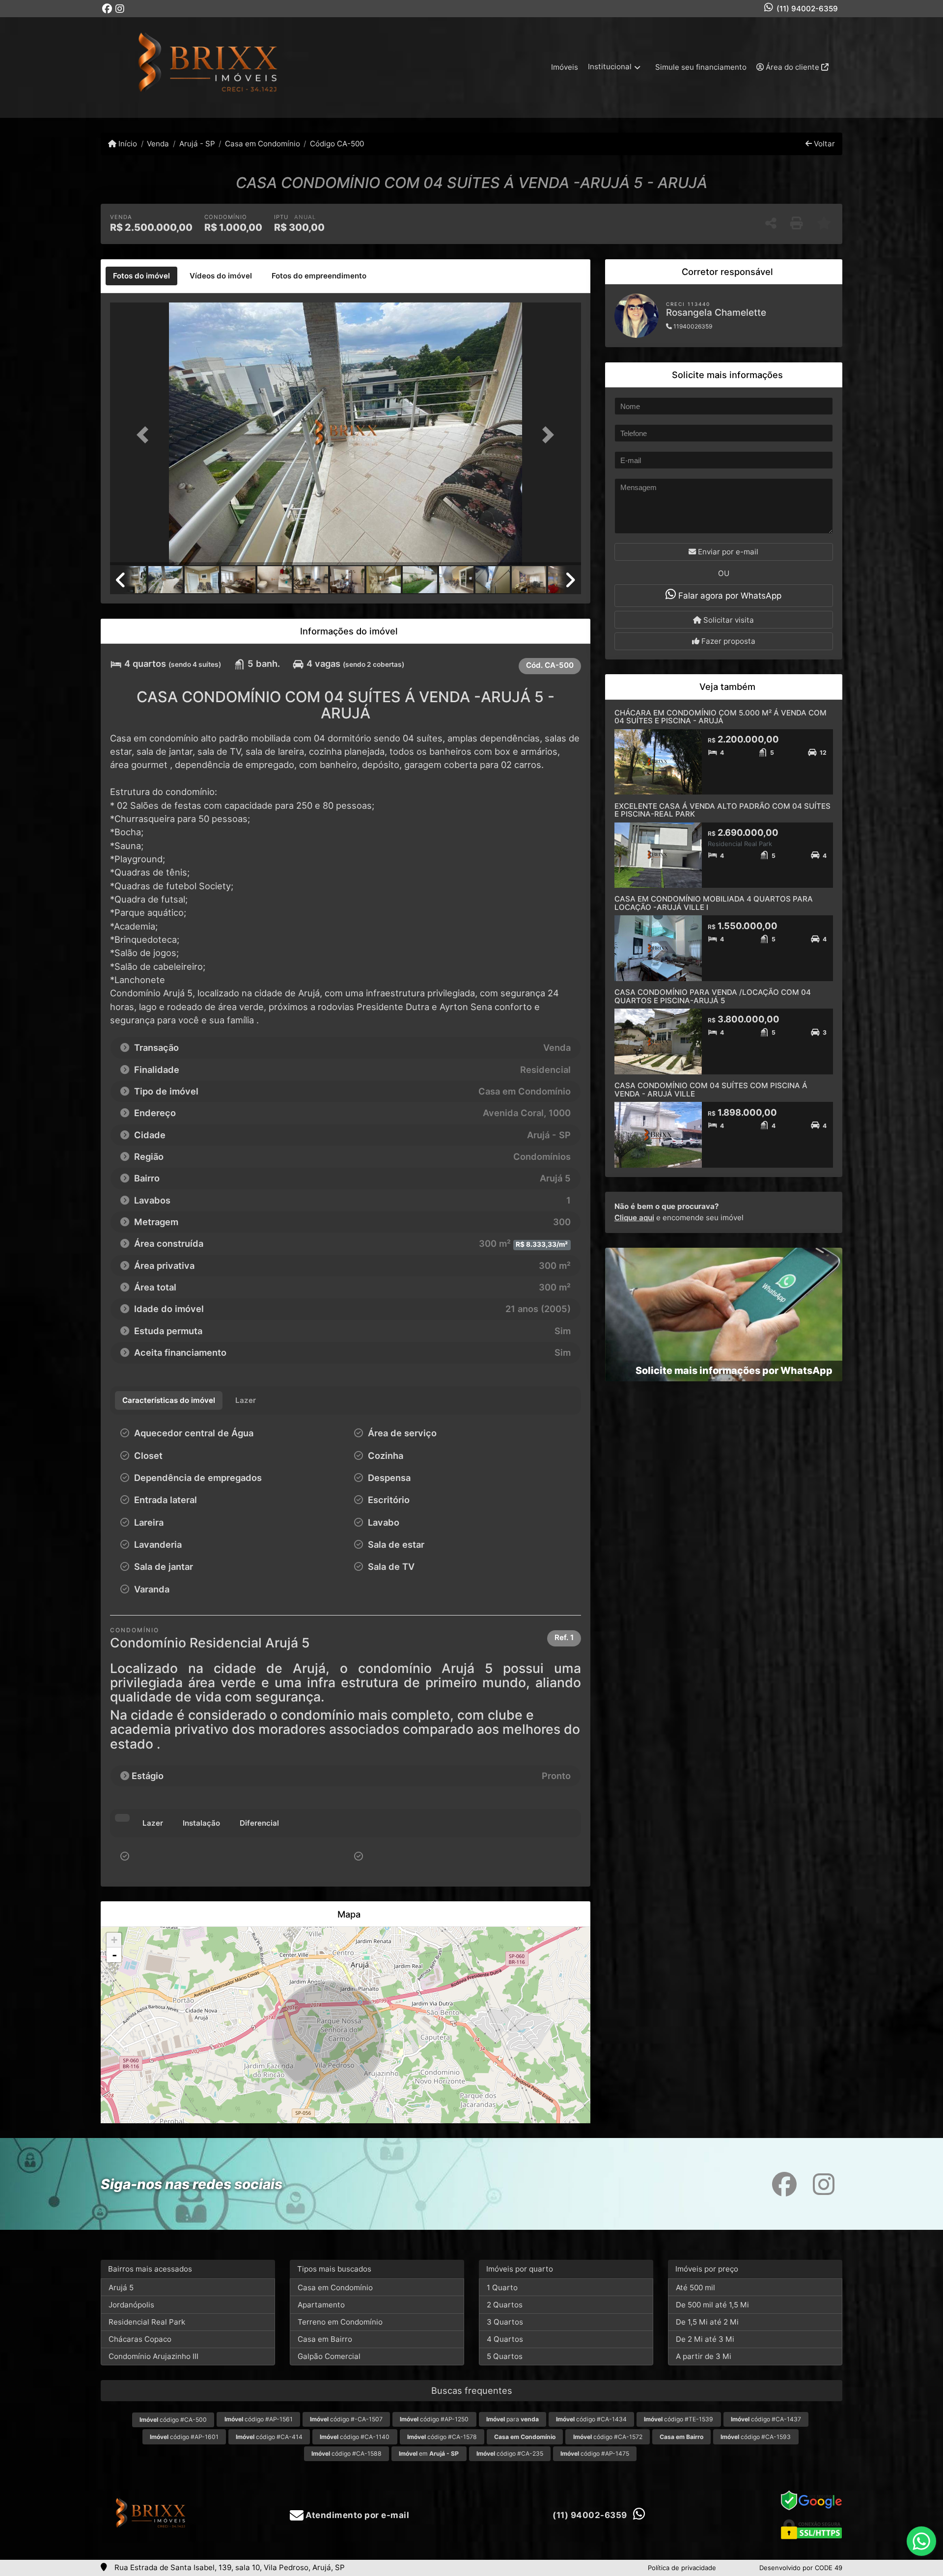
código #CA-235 (510, 2453)
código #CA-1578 (442, 2437)
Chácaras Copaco (140, 2339)
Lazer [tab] (153, 1823)
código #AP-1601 (184, 2437)
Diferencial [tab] (259, 1823)
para (513, 2419)
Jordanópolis (131, 2305)
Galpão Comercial (329, 2356)
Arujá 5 (121, 2288)
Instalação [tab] (201, 1823)
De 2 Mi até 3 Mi (705, 2339)
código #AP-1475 (595, 2453)
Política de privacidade (682, 2568)
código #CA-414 (269, 2437)
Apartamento (321, 2305)
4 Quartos (505, 2339)
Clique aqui (634, 1218)
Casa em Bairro (325, 2339)
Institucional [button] (610, 67)
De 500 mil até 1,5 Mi (712, 2305)
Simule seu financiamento (701, 67)
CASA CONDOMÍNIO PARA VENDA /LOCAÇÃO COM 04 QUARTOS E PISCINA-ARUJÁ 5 (713, 996)
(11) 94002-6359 (807, 9)
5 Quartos (505, 2356)
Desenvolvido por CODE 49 (801, 2568)
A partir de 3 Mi (704, 2356)
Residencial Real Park (147, 2322)
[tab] (141, 276)
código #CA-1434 (591, 2419)
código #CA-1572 (608, 2437)
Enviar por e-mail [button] (727, 552)
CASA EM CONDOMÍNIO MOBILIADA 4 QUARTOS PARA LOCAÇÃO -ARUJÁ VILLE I (714, 903)
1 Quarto (502, 2288)
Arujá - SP (197, 144)
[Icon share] (107, 9)
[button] (145, 435)
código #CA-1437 (766, 2419)
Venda (158, 144)
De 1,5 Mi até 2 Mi (707, 2322)
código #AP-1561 (259, 2419)
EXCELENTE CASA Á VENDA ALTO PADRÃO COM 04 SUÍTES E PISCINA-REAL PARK (722, 810)
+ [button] (114, 1940)
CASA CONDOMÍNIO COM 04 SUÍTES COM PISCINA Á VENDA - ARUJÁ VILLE (711, 1090)
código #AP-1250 (434, 2419)
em (429, 2453)
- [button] (114, 1955)
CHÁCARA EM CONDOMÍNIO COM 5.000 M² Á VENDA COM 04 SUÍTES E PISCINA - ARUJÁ (721, 717)
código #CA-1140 (355, 2437)
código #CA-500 (173, 2420)
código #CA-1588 (347, 2453)
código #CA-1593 (756, 2437)
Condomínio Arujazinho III (153, 2356)
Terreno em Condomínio (340, 2322)
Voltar (823, 144)
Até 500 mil (695, 2288)
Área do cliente (792, 67)
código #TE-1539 (679, 2419)
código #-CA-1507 (346, 2419)
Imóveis (565, 67)
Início (127, 144)
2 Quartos (505, 2305)
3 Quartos (505, 2322)
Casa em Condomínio (263, 144)
